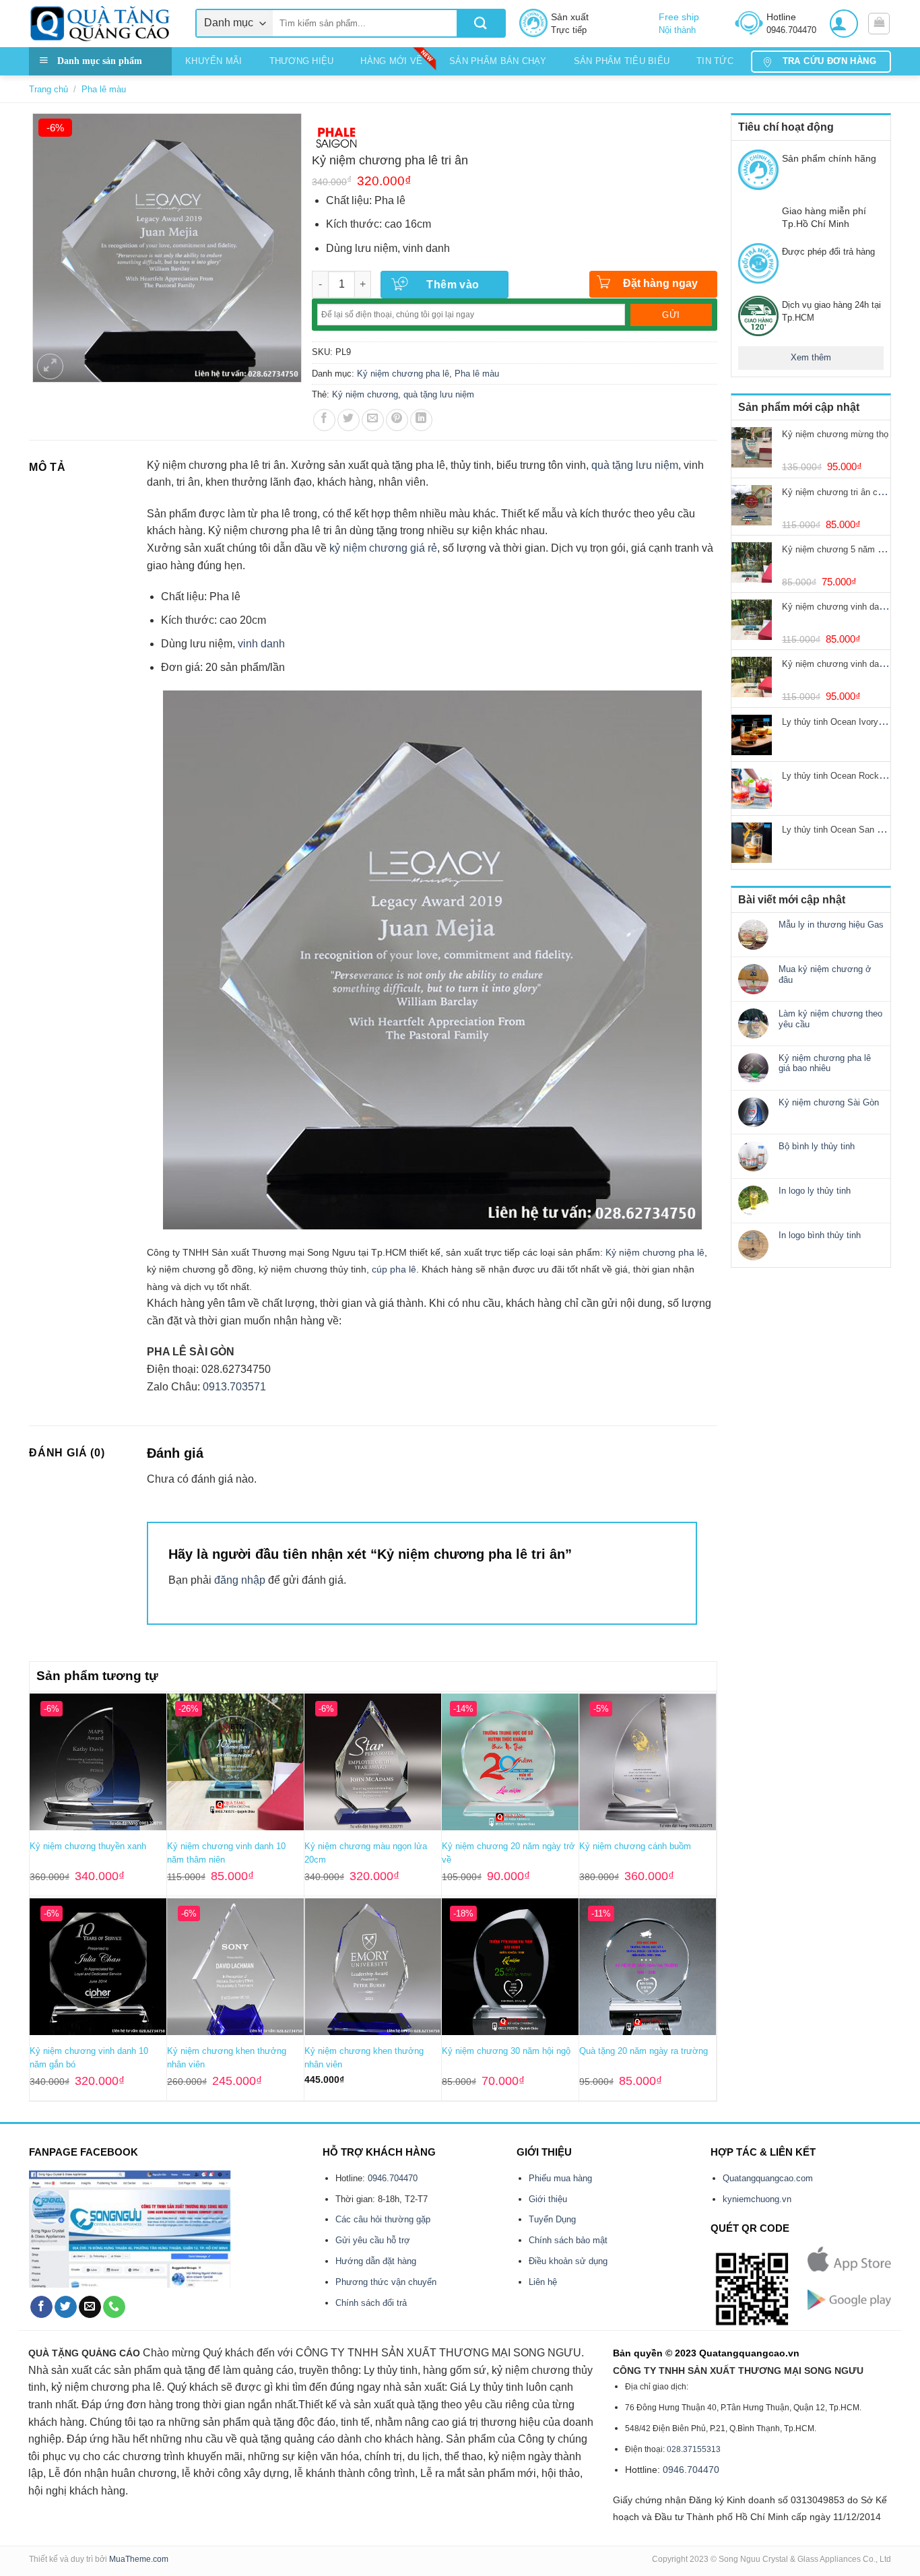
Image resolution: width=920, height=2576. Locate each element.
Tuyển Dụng (552, 2219)
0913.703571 (234, 1387)
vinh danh (261, 644)
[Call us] (114, 2307)
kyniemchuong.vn (757, 2199)
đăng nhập (240, 1580)
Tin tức (715, 61)
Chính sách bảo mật (568, 2240)
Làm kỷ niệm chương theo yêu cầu (830, 1019)
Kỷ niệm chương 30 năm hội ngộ (506, 2051)
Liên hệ (543, 2282)
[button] (844, 24)
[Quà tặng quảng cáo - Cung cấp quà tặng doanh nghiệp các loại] (102, 24)
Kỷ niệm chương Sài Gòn (829, 1102)
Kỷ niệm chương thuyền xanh (88, 1846)
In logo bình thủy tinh (820, 1235)
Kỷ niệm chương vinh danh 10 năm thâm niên (226, 1853)
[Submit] (481, 23)
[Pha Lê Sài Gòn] (337, 137)
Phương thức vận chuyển (386, 2282)
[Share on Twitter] (349, 420)
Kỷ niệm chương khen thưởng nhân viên (227, 2058)
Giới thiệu (548, 2199)
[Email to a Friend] (373, 420)
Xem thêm (811, 357)
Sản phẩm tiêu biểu (622, 61)
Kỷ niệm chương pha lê (403, 374)
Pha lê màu (104, 89)
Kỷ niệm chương (365, 394)
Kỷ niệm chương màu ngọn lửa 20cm (366, 1853)
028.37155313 (694, 2449)
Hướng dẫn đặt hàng (376, 2261)
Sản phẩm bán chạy (498, 61)
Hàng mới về (391, 61)
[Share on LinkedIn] (421, 420)
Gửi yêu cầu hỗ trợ (373, 2240)
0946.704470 (393, 2178)
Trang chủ (48, 89)
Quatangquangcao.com (768, 2178)
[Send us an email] (90, 2307)
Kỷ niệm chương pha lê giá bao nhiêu (825, 1063)
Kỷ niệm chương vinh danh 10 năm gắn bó (89, 2058)
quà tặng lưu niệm (439, 394)
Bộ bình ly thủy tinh (817, 1146)
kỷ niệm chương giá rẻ (383, 548)
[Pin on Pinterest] (397, 420)
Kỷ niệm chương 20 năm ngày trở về (508, 1853)
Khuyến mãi (214, 61)
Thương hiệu (302, 61)
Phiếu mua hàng (560, 2178)
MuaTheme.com (139, 2559)
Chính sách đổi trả (371, 2303)
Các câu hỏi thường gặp (383, 2219)
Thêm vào (453, 285)
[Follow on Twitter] (66, 2307)
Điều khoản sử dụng (568, 2261)
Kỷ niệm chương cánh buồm (635, 1846)
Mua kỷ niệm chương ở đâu (825, 974)
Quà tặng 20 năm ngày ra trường (644, 2051)
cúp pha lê (394, 1269)
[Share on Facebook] (324, 420)
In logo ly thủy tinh (815, 1191)
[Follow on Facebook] (41, 2307)
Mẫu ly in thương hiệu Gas (831, 925)
